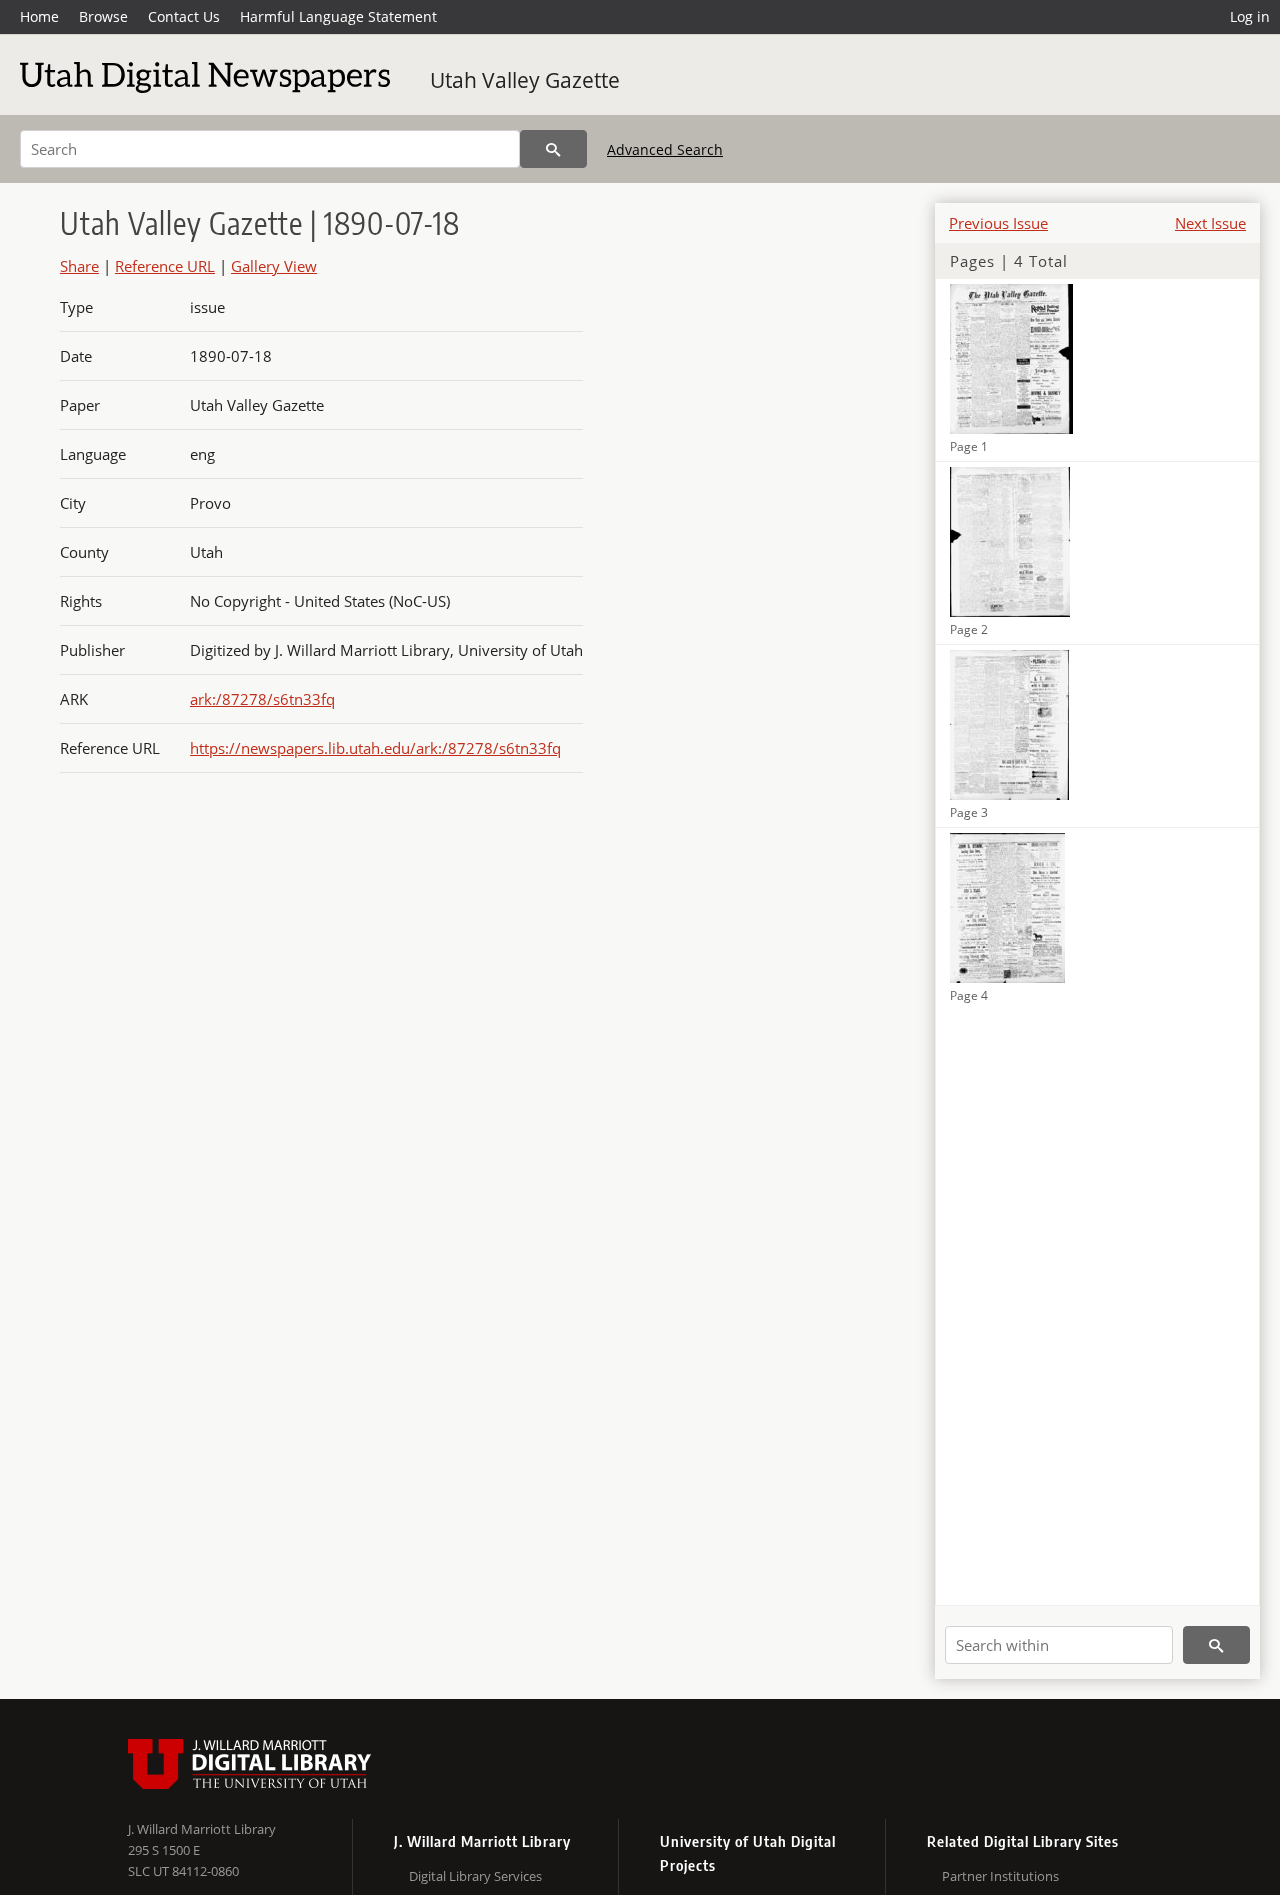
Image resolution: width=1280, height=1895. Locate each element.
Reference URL (165, 266)
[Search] (553, 149)
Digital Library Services (475, 1876)
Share (79, 266)
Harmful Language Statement (338, 16)
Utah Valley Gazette (525, 80)
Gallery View (274, 266)
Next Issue (1210, 223)
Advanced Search (665, 149)
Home (39, 16)
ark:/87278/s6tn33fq (262, 699)
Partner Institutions (1000, 1876)
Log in (1250, 16)
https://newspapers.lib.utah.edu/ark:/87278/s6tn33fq (375, 748)
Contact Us (184, 16)
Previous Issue (998, 223)
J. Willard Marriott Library (202, 1829)
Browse (103, 16)
